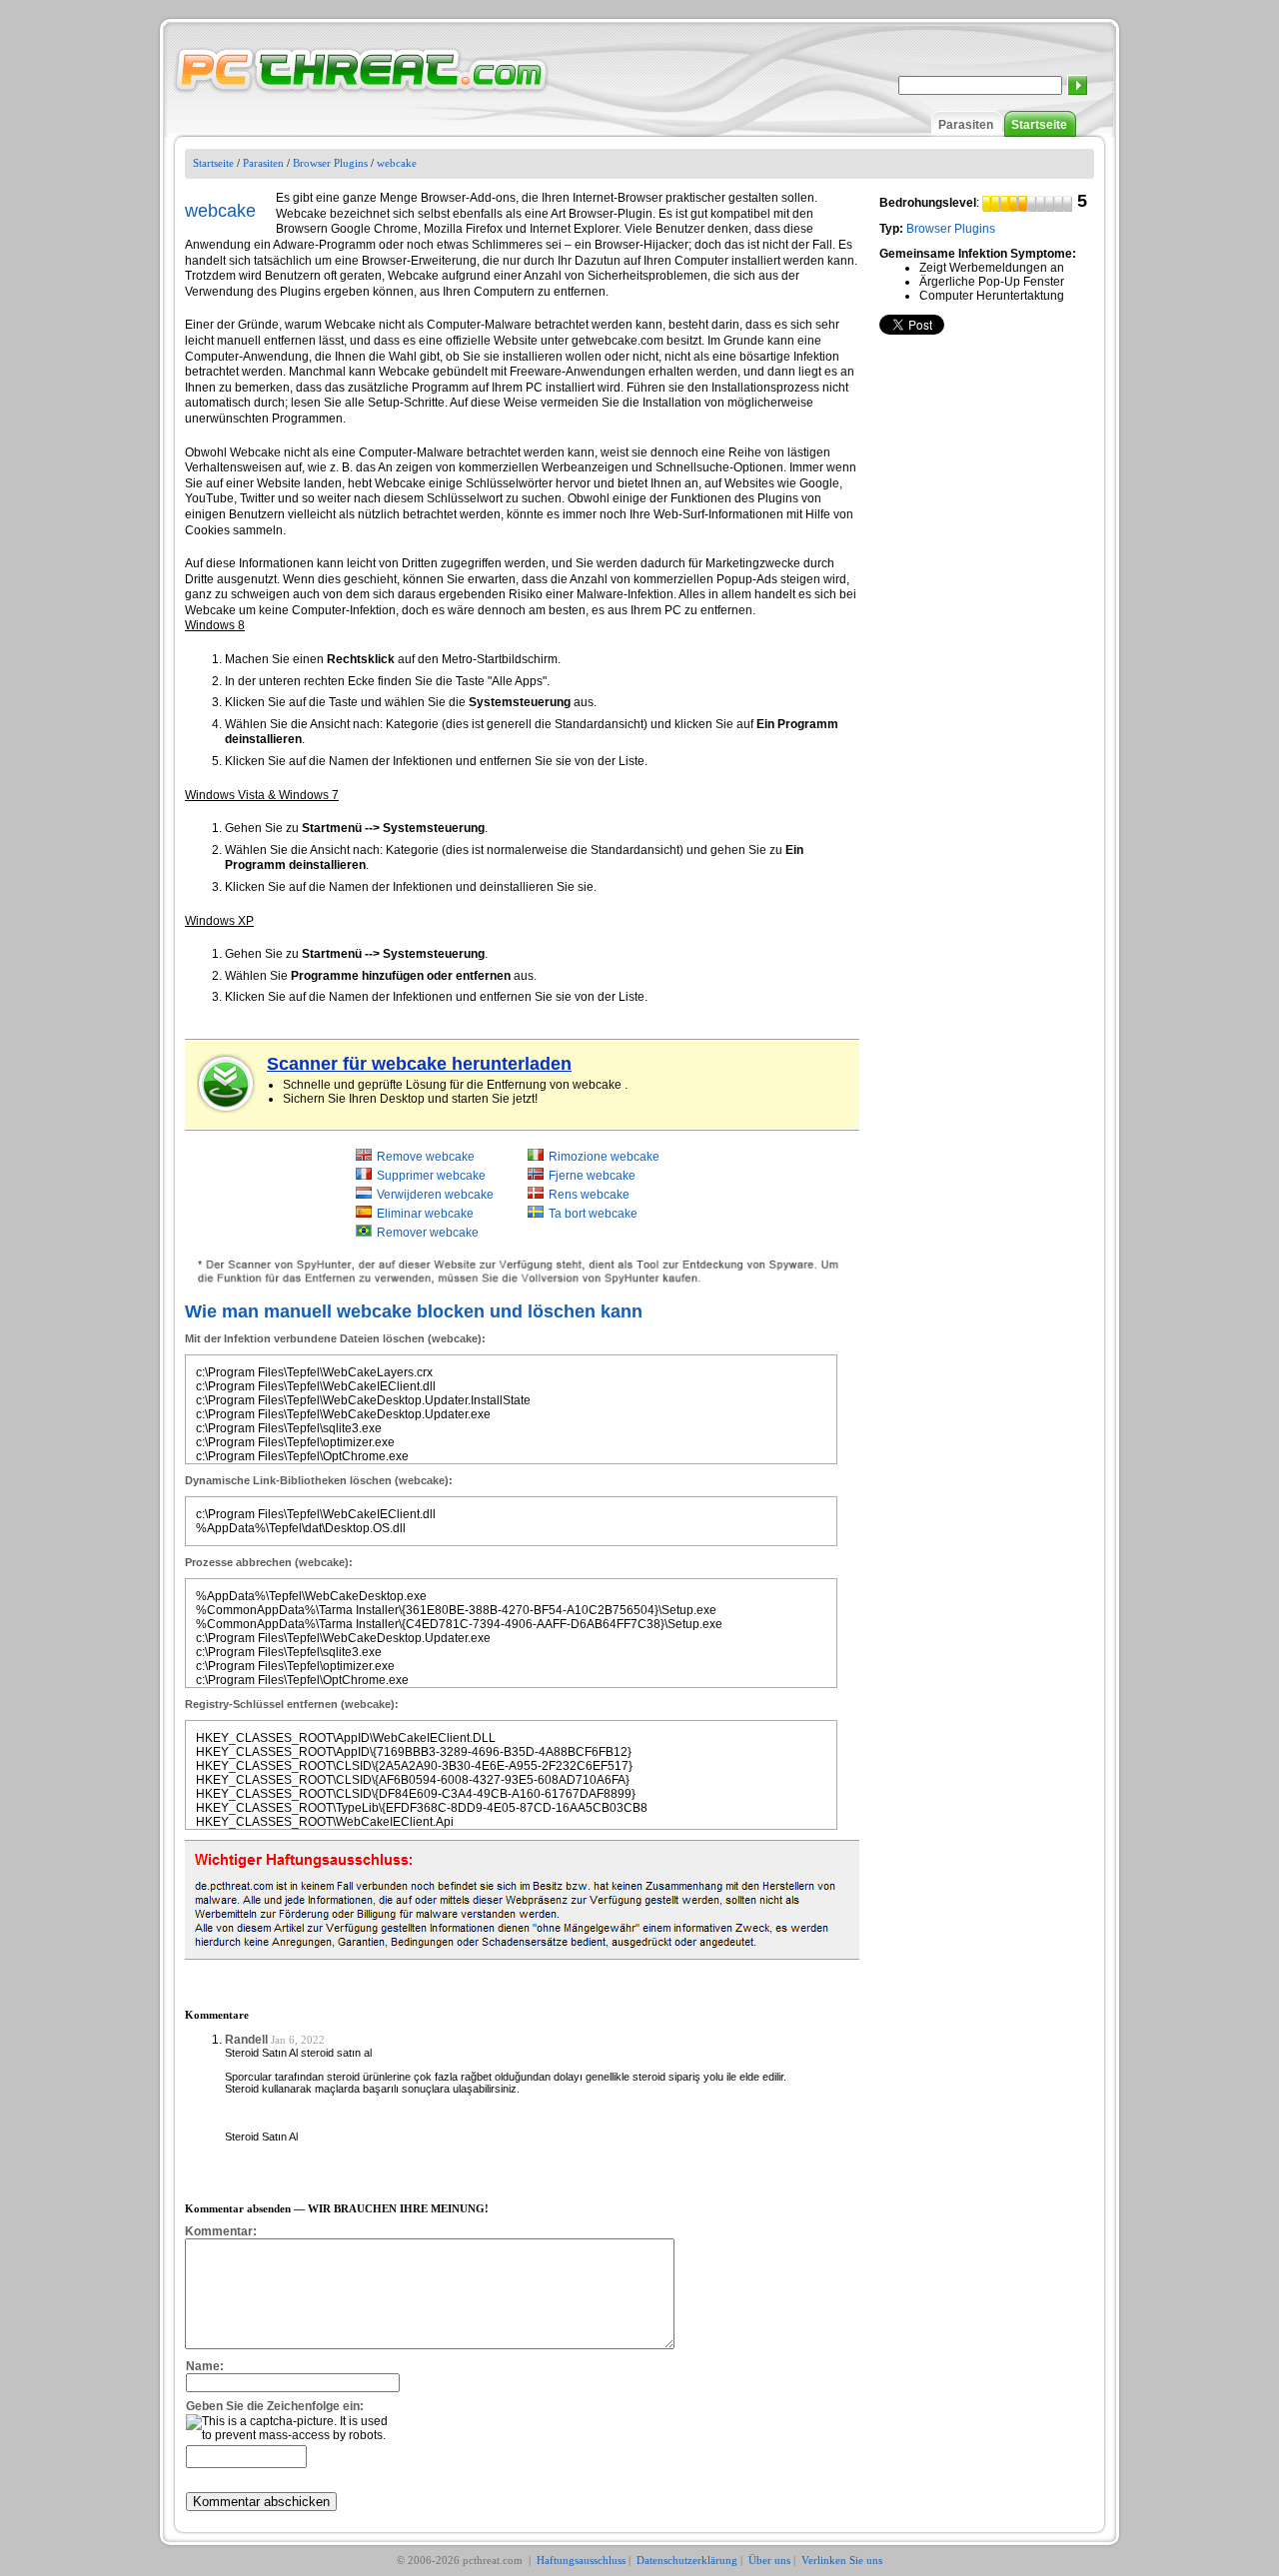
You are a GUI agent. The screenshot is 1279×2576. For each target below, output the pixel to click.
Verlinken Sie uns (842, 2560)
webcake (397, 163)
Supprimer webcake (431, 1176)
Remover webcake (428, 1233)
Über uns (769, 2560)
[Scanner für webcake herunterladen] (227, 1084)
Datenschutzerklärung (687, 2560)
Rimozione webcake (604, 1157)
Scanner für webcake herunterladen (419, 1064)
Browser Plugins (330, 163)
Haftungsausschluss (581, 2560)
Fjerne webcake (592, 1176)
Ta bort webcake (593, 1214)
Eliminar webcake (425, 1214)
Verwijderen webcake (435, 1195)
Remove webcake (426, 1157)
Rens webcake (589, 1195)
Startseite (1039, 125)
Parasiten (966, 125)
